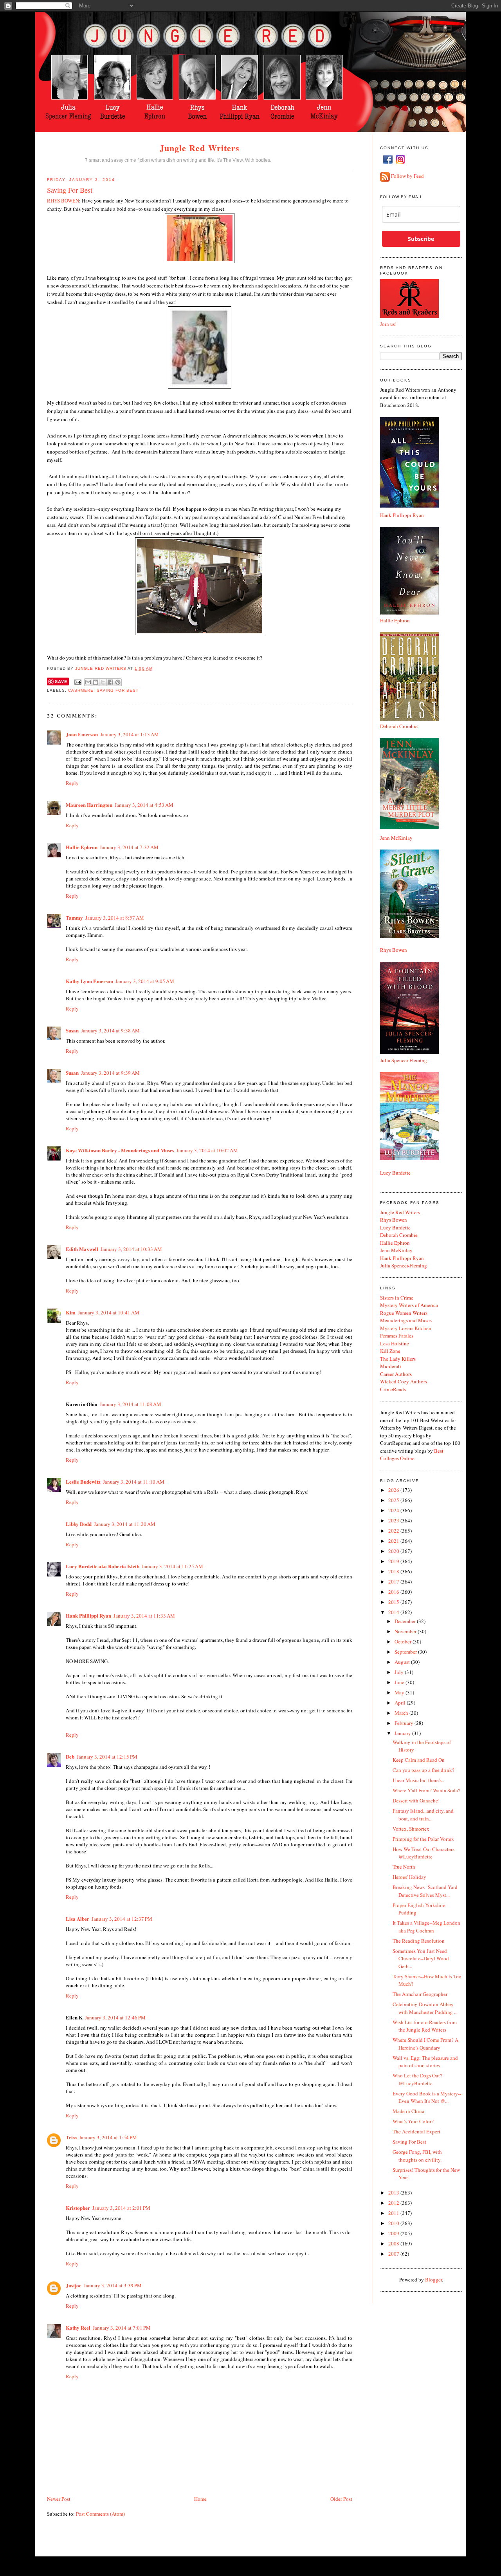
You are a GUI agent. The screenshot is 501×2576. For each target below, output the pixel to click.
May (400, 1692)
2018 (394, 1571)
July (400, 1672)
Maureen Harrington (89, 805)
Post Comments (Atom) (100, 2514)
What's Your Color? (413, 2121)
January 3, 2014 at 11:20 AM (125, 1524)
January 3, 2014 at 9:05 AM (145, 981)
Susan (72, 1030)
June (400, 1682)
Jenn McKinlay (396, 838)
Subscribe (421, 239)
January (403, 1733)
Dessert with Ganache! (416, 1800)
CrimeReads (393, 1389)
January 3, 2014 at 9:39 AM (110, 1073)
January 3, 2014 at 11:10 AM (134, 1482)
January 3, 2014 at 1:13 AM (130, 734)
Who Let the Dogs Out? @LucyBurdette (417, 2079)
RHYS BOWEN (63, 201)
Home (200, 2499)
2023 (394, 1520)
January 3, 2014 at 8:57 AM (115, 918)
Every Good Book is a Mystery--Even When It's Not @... (427, 2097)
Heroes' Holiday (409, 1877)
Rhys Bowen (394, 950)
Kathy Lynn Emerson (89, 981)
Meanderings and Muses (406, 1320)
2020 (394, 1551)
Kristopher (78, 2208)
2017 (394, 1582)
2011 (394, 2213)
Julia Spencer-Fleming (404, 1265)
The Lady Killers (398, 1359)
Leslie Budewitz (83, 1481)
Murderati (391, 1366)
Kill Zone (390, 1351)
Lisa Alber (77, 1919)
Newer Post (59, 2499)
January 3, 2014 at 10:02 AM (207, 1150)
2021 (394, 1541)
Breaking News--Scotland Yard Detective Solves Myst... (425, 1891)
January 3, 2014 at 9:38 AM (110, 1030)
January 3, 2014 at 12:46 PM (115, 2017)
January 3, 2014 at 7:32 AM (129, 847)
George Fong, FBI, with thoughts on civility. (417, 2156)
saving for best (118, 690)
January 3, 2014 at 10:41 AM (109, 1312)
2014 (394, 1612)
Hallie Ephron (82, 847)
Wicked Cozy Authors (404, 1381)
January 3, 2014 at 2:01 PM (121, 2208)
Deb (70, 1756)
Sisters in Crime (397, 1298)
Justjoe (74, 2285)
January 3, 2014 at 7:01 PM (122, 2328)
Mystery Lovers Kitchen (406, 1328)
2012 (394, 2203)
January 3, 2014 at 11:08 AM (131, 1404)
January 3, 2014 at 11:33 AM (144, 1616)
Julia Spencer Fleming (404, 1060)
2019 (394, 1561)
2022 (394, 1531)
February (405, 1723)
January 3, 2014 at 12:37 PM (122, 1919)
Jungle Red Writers (200, 148)
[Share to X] (103, 682)
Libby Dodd (79, 1524)
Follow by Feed (407, 176)
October (404, 1641)
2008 (394, 2243)
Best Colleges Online (412, 1455)
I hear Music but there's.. (418, 1780)
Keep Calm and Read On (419, 1760)
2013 (394, 2193)
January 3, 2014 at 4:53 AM (144, 805)
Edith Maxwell (82, 1249)
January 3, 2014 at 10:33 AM (131, 1249)
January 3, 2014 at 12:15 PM (107, 1757)
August (403, 1662)
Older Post (341, 2499)
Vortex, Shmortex (411, 1829)
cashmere (81, 690)
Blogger (433, 2280)
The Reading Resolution (419, 1941)
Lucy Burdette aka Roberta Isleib (103, 1566)
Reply (72, 783)
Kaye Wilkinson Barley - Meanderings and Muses (120, 1150)
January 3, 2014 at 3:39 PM (113, 2285)
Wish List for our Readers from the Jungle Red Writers (425, 2026)
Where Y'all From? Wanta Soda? (426, 1790)
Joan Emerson (82, 734)
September (406, 1652)
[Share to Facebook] (110, 682)
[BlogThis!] (96, 682)
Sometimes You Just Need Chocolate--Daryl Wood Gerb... (421, 1959)
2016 (394, 1592)
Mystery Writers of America (409, 1305)
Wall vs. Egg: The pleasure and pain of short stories (425, 2062)
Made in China (408, 2111)
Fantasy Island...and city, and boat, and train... (423, 1815)
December (406, 1621)
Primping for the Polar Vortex (423, 1839)
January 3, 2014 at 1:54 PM (108, 2137)
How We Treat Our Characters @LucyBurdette (424, 1853)
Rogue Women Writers (404, 1313)
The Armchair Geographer (420, 1994)
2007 (394, 2254)
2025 (394, 1500)
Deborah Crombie (399, 726)
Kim (71, 1312)
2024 (394, 1510)
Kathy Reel (78, 2327)
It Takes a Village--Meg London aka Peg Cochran (426, 1927)
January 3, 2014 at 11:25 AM (172, 1566)
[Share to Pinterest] (118, 682)
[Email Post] (78, 682)
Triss (71, 2137)
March (402, 1713)
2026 (394, 1490)
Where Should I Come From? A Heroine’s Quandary (425, 2044)
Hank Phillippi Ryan (88, 1615)
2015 (394, 1602)
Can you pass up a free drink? (424, 1770)
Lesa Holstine (395, 1343)
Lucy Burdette (395, 1173)
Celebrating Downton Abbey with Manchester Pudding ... (425, 2008)
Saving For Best (409, 2142)
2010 (394, 2223)
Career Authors (396, 1374)
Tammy (74, 917)
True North (404, 1867)
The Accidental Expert (416, 2131)
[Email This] (88, 682)
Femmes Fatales (397, 1336)
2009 (394, 2233)
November (406, 1631)
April (401, 1703)
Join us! (388, 324)
